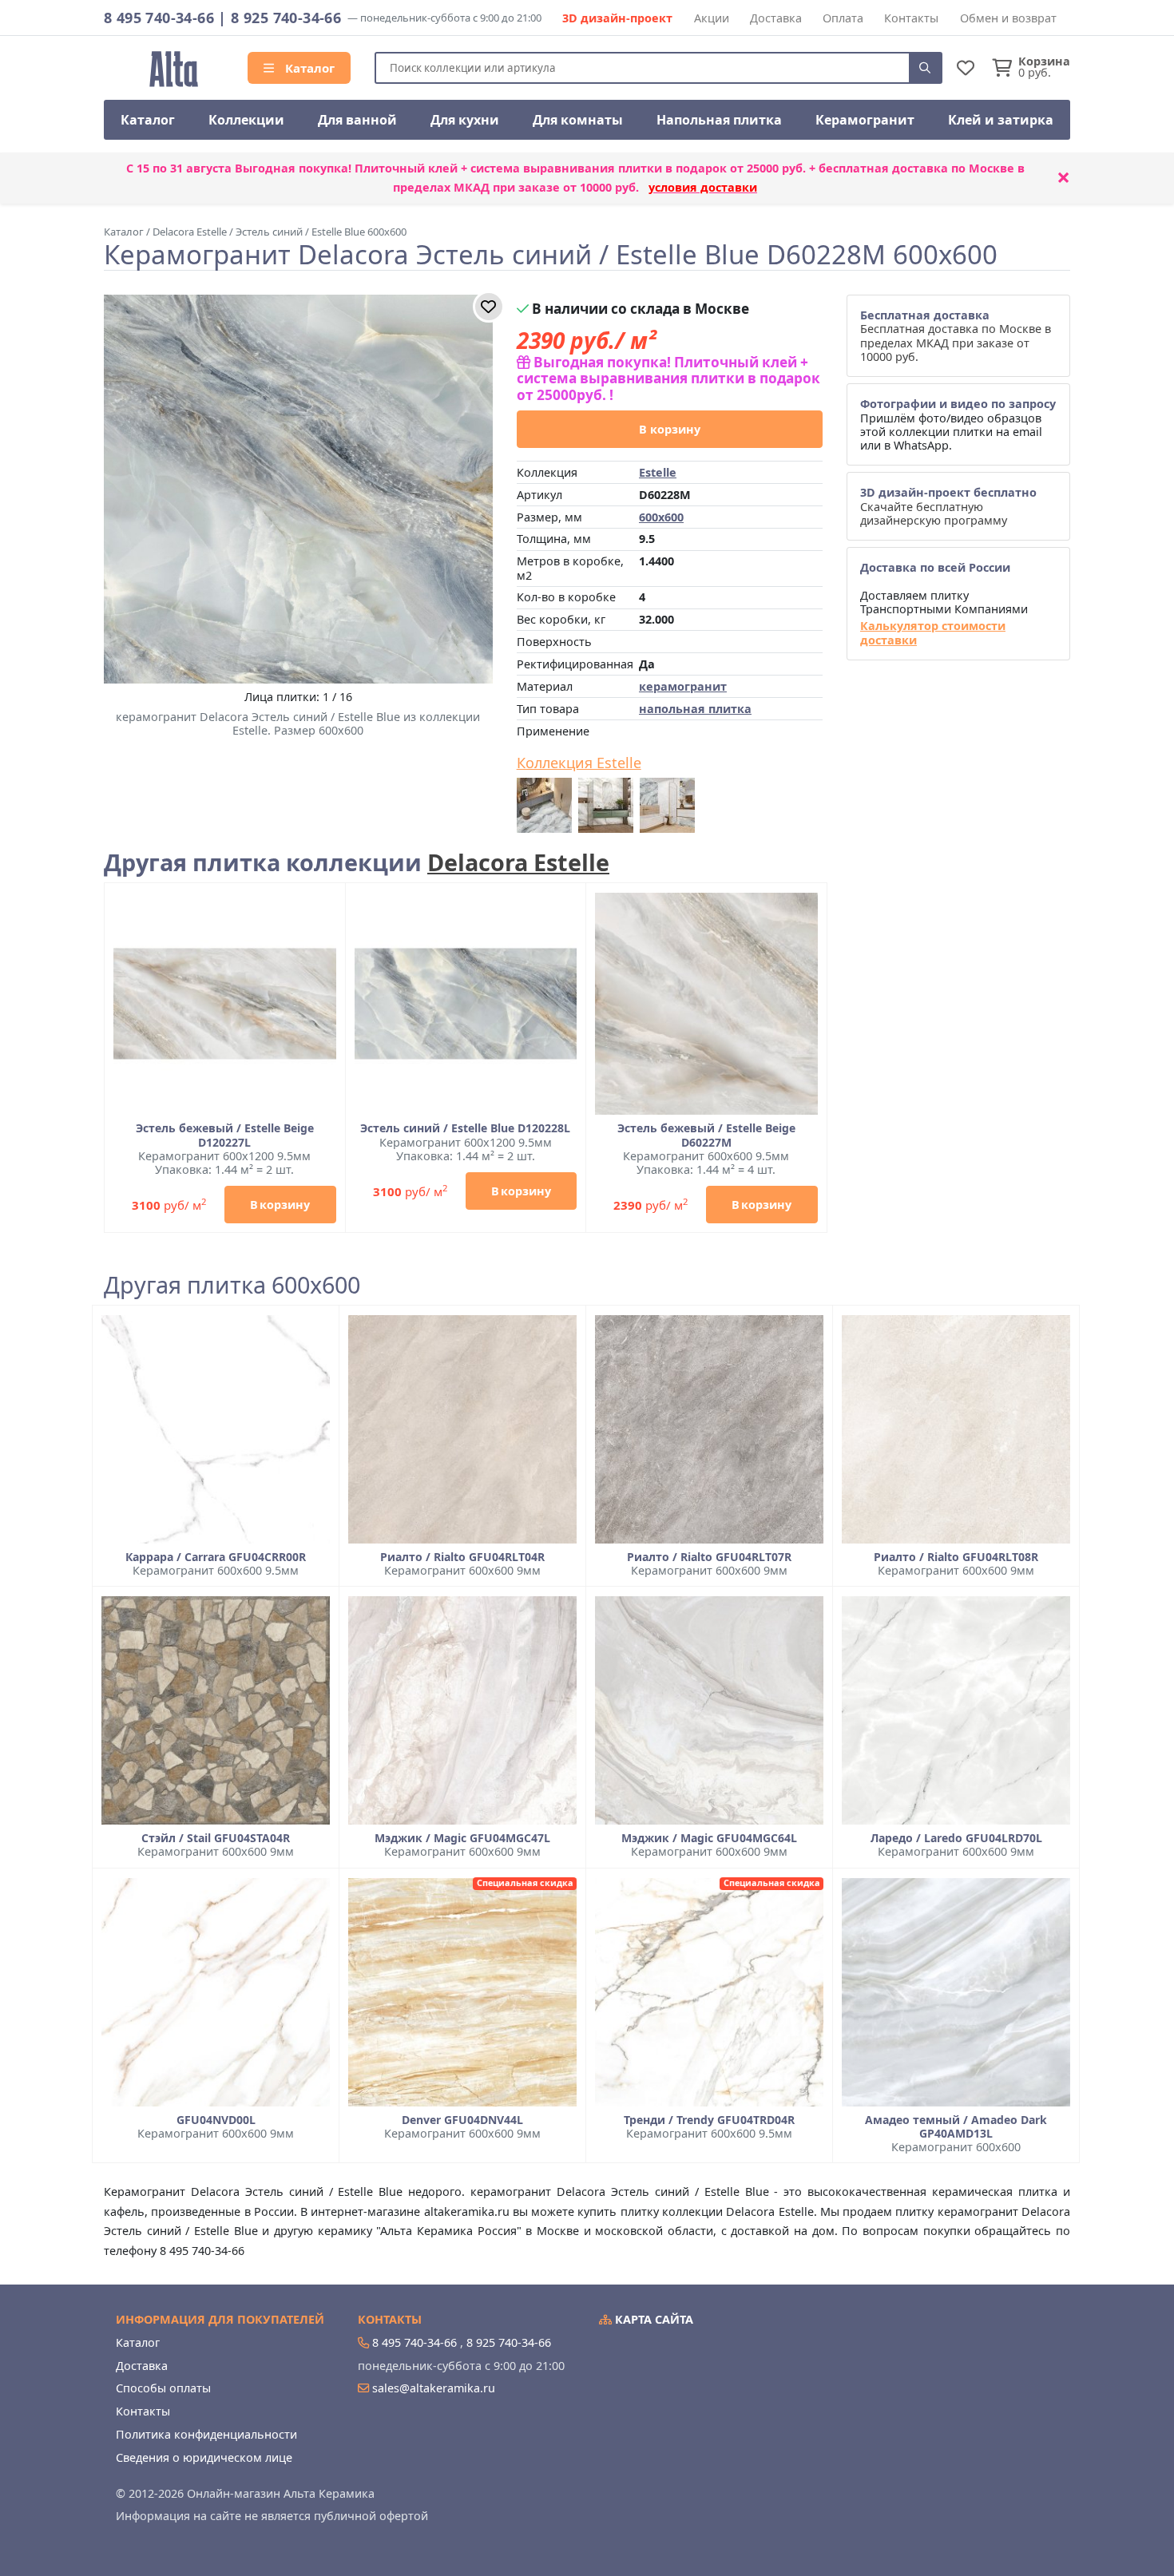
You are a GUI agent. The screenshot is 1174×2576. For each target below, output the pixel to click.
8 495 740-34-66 (159, 18)
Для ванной (357, 120)
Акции (712, 18)
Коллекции (246, 120)
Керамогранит (865, 120)
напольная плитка (695, 709)
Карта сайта (652, 2319)
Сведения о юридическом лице (204, 2457)
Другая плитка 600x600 (232, 1285)
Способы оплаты (163, 2388)
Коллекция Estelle (579, 763)
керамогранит (683, 686)
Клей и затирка (1001, 120)
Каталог (308, 68)
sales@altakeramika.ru (434, 2388)
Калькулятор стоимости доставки (933, 633)
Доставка (776, 18)
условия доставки (703, 187)
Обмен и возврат (1008, 18)
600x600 (661, 517)
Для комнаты (578, 120)
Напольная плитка (719, 120)
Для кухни (465, 120)
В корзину (670, 429)
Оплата (843, 18)
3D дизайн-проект (617, 18)
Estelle (658, 472)
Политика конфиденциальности (206, 2434)
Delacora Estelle (518, 862)
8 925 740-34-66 (286, 18)
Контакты (911, 18)
